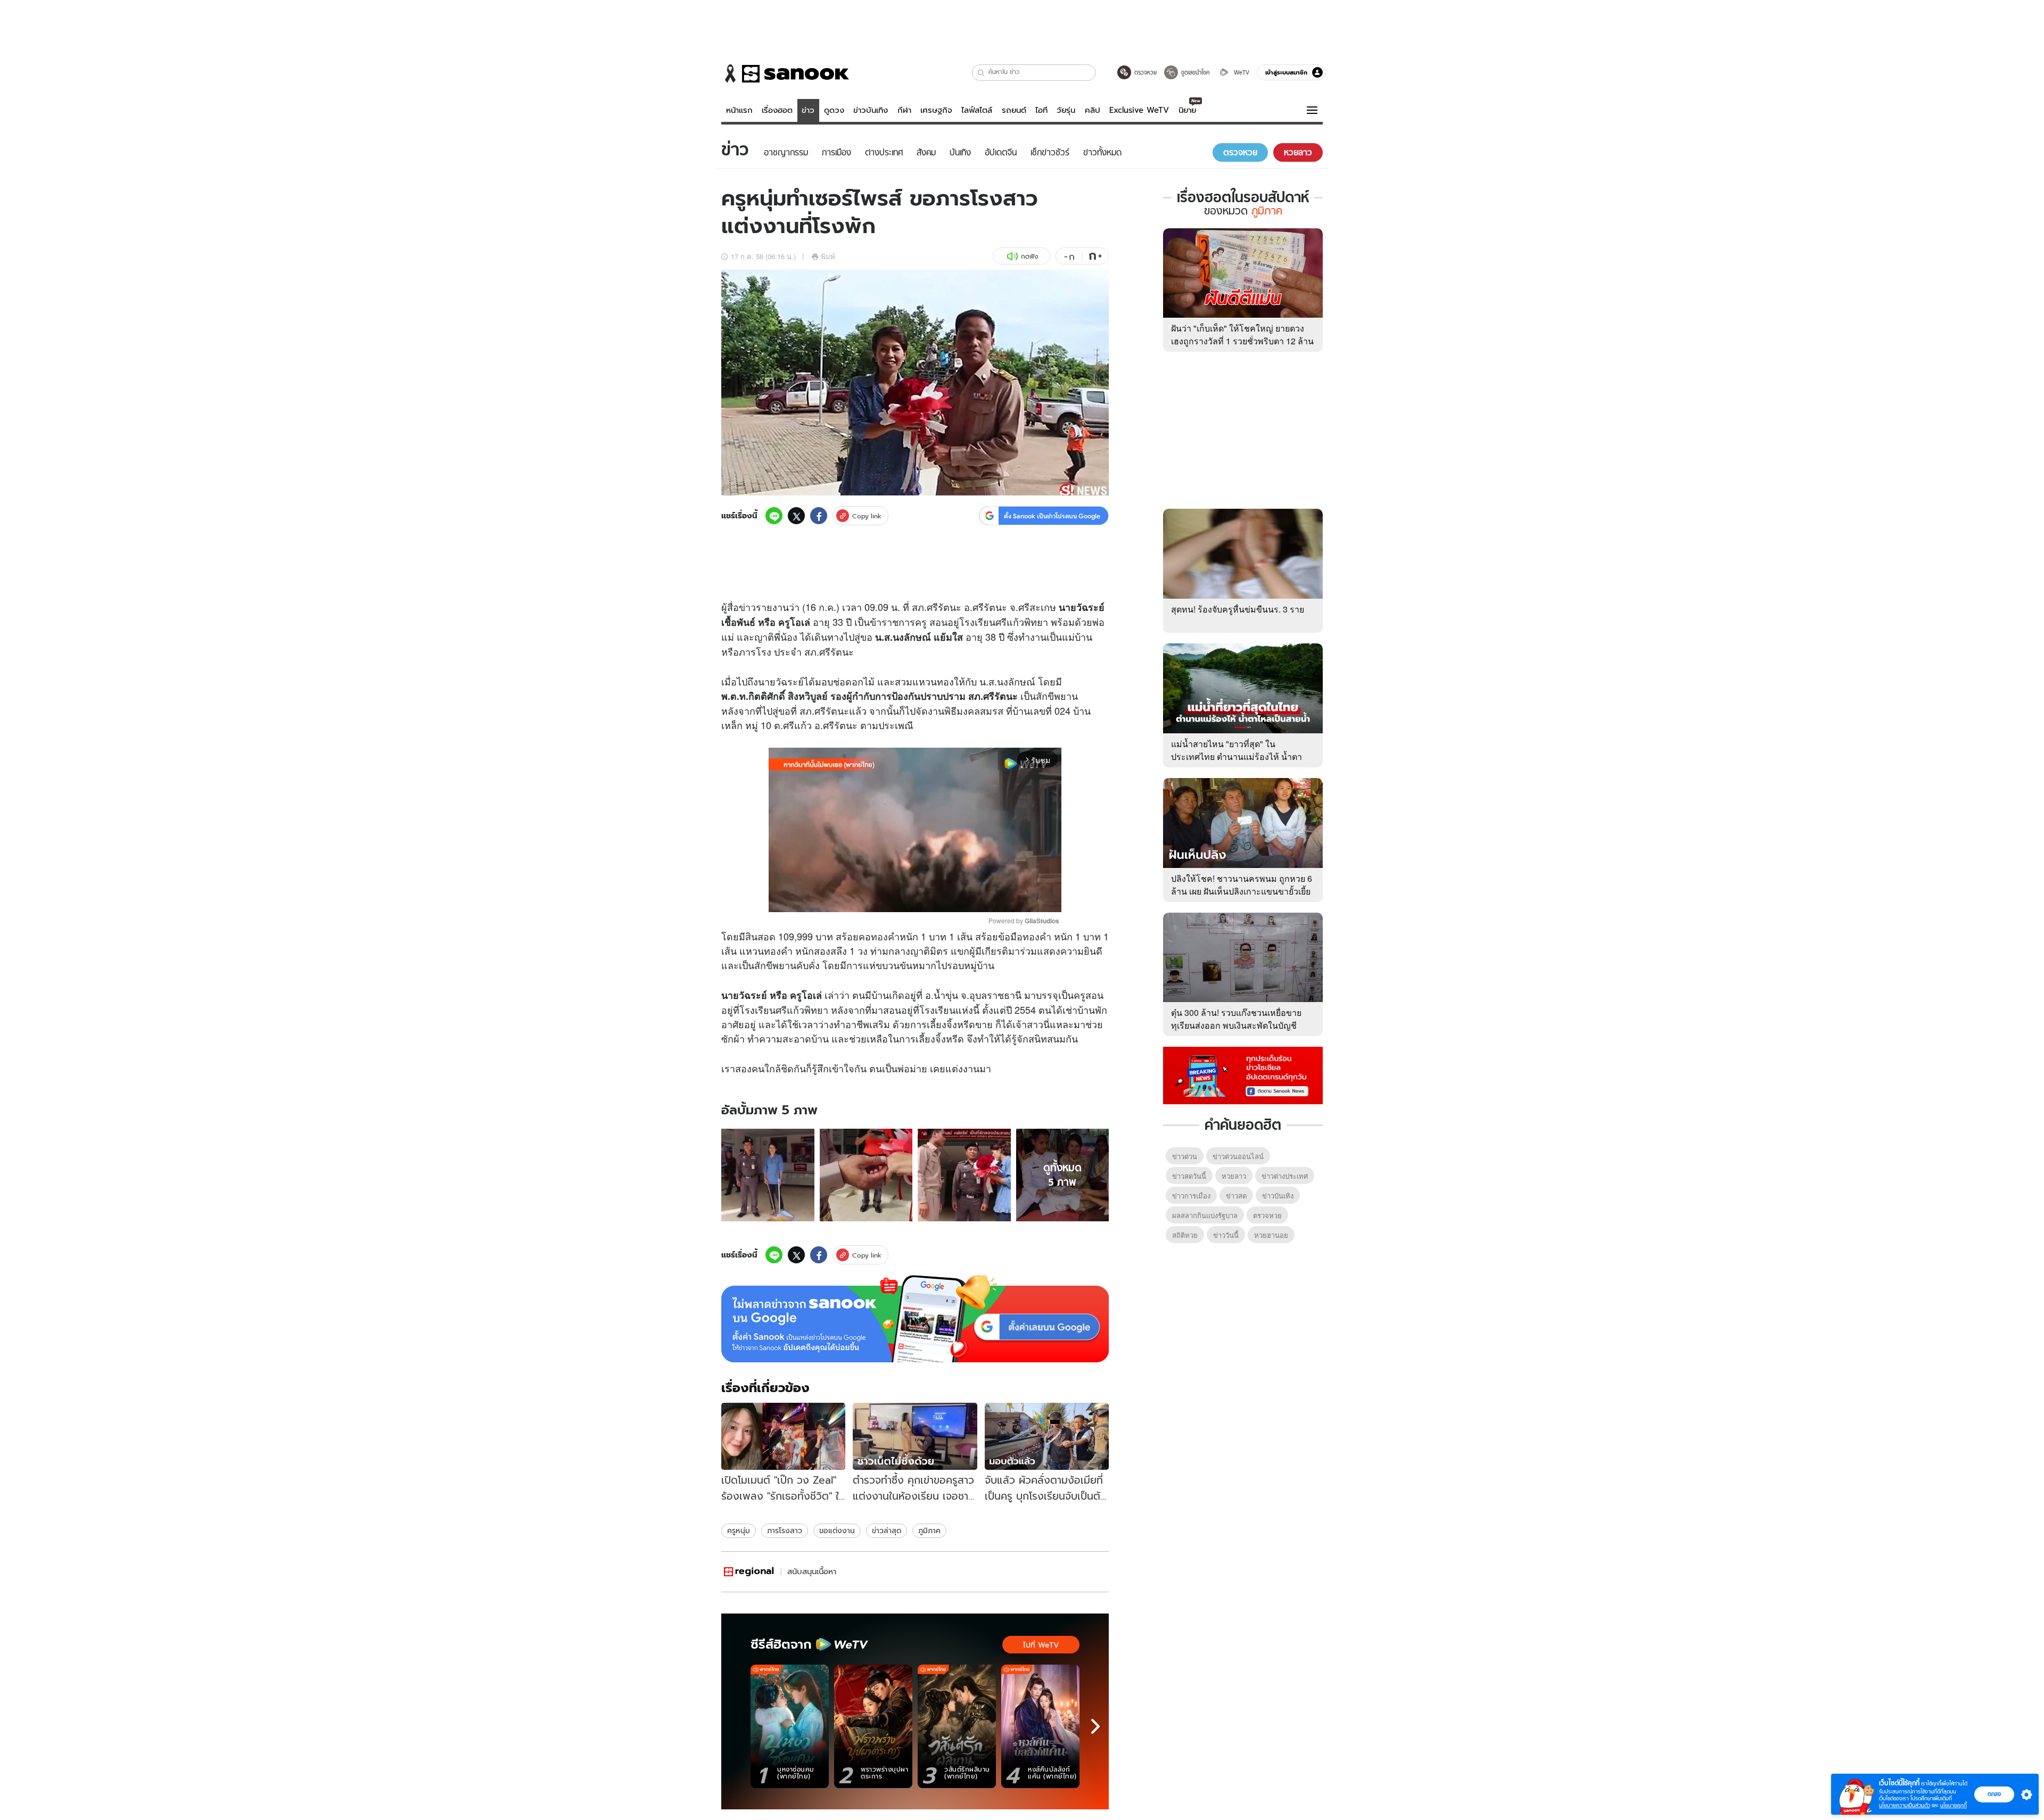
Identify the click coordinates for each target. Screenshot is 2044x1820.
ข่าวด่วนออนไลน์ (1238, 1156)
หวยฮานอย (1271, 1235)
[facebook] (819, 516)
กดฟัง (1029, 256)
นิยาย (1187, 110)
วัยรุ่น (1066, 110)
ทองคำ (885, 936)
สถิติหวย (1185, 1235)
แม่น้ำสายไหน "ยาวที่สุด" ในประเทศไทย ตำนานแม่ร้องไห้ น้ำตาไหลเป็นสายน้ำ (1237, 756)
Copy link (867, 516)
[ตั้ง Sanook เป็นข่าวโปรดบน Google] (915, 1319)
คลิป (1093, 110)
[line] (774, 516)
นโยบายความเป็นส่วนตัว (1905, 1805)
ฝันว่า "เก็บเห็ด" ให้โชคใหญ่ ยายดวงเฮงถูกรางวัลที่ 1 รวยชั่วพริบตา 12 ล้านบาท (1242, 341)
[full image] (768, 1175)
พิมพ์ (828, 256)
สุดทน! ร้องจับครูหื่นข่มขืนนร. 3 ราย (1238, 609)
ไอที (1041, 110)
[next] (1095, 1726)
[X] (796, 516)
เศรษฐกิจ (936, 110)
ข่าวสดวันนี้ (1189, 1176)
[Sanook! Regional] (749, 1572)
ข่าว (808, 110)
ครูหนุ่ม (739, 1531)
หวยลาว (1234, 1176)
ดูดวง (834, 110)
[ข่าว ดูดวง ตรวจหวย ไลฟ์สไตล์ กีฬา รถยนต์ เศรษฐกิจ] (785, 73)
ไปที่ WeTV (1041, 1645)
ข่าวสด (1236, 1196)
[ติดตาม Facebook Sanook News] (1243, 1074)
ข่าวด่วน (1185, 1156)
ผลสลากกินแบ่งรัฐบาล (1205, 1215)
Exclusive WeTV (1139, 110)
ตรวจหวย (1267, 1215)
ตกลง (1994, 1794)
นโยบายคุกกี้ (1954, 1805)
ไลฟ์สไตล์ (977, 110)
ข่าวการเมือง (1191, 1196)
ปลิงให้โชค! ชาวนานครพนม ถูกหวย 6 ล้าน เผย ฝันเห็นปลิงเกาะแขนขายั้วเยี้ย (1242, 885)
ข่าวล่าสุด (887, 1531)
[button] (981, 73)
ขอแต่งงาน (837, 1531)
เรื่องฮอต (777, 110)
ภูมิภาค (929, 1531)
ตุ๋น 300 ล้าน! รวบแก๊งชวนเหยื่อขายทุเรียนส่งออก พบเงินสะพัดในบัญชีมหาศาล (1236, 1025)
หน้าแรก (739, 110)
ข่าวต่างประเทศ (1285, 1176)
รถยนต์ (1014, 110)
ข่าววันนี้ (1226, 1235)
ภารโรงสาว (785, 1531)
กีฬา (904, 110)
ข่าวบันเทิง (871, 110)
